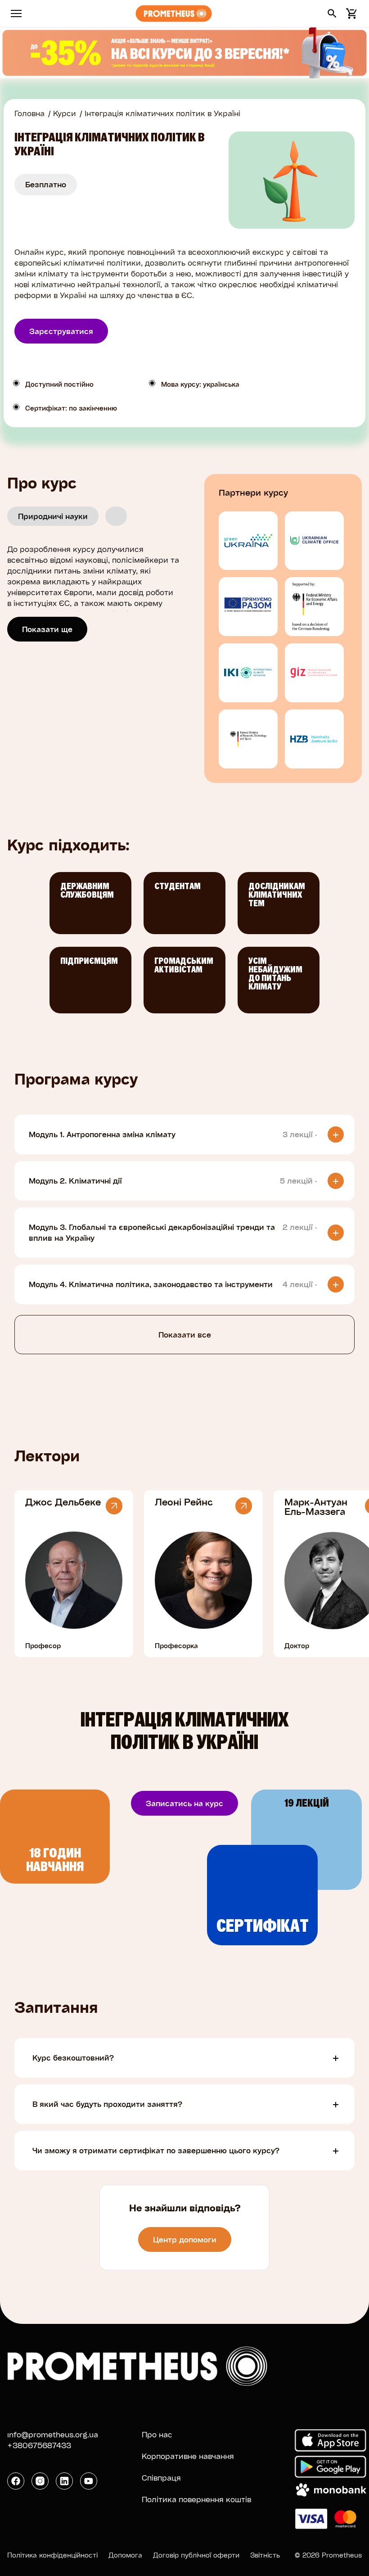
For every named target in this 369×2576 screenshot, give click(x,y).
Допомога (125, 2555)
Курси (65, 113)
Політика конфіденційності (52, 2555)
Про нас (157, 2434)
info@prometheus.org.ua (53, 2434)
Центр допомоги (185, 2239)
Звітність (265, 2555)
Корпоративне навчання (188, 2456)
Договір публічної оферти (196, 2555)
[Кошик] (350, 14)
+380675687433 (39, 2445)
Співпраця (161, 2478)
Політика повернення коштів (196, 2499)
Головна (29, 113)
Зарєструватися (61, 331)
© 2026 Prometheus (328, 2555)
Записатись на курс (184, 1803)
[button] (332, 14)
